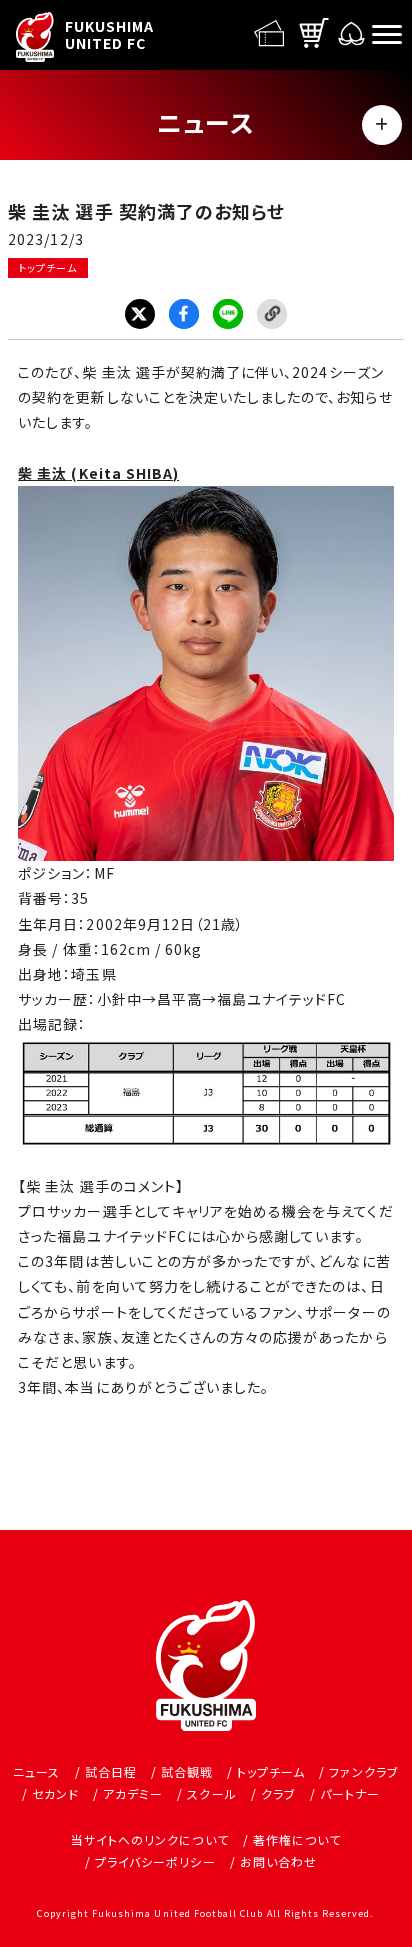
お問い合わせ (278, 1861)
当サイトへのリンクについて (150, 1839)
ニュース (36, 1771)
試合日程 (111, 1771)
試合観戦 (187, 1771)
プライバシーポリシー (155, 1861)
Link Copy (272, 314)
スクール (211, 1793)
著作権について (297, 1839)
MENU (382, 125)
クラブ (278, 1793)
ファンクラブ (363, 1771)
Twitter (140, 314)
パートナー (350, 1793)
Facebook (184, 314)
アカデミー (133, 1793)
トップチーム (47, 267)
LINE (228, 314)
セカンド (55, 1793)
